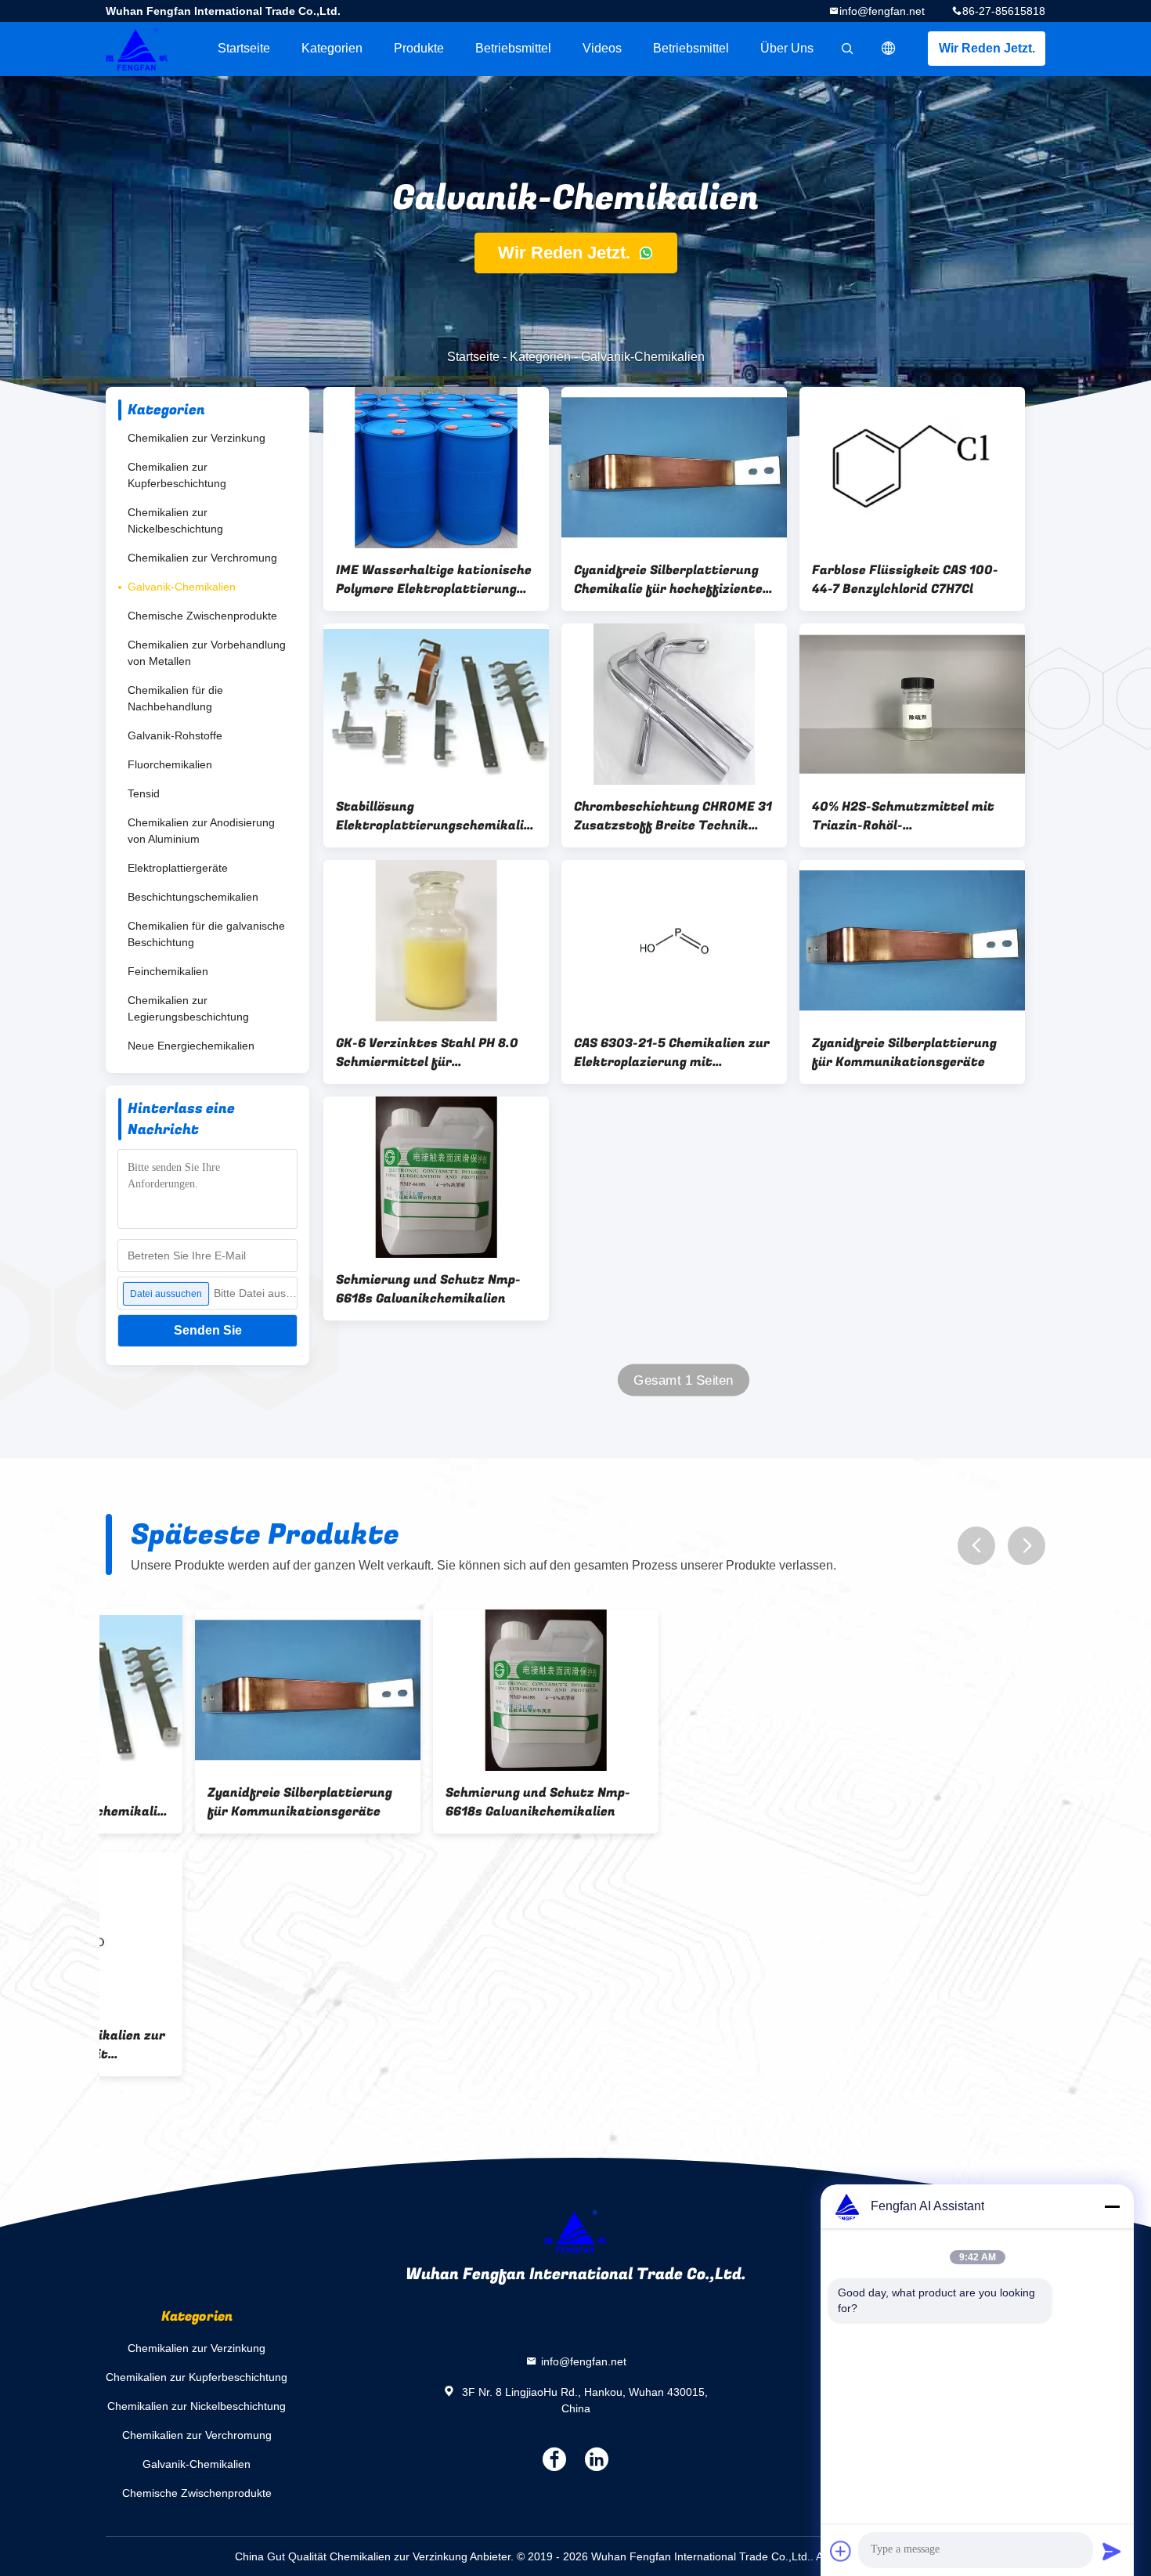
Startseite (244, 48)
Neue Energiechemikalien (191, 1046)
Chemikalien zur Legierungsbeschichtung (188, 1008)
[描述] (889, 49)
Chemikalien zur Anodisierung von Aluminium (201, 831)
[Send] (1112, 2551)
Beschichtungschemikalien (193, 897)
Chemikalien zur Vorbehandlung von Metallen (207, 653)
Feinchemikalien (168, 971)
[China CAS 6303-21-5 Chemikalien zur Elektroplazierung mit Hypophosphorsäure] (674, 941)
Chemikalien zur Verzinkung (197, 438)
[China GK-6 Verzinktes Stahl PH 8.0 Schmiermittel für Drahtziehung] (436, 941)
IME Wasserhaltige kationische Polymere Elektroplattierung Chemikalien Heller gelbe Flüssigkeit (434, 580)
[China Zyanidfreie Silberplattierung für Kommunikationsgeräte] (912, 941)
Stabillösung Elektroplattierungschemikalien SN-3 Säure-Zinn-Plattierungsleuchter (436, 816)
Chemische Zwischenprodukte (202, 616)
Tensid (144, 793)
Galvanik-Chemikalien (182, 587)
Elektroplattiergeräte (178, 868)
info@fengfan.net (882, 11)
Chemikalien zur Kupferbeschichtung (177, 475)
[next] (1027, 1546)
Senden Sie (208, 1330)
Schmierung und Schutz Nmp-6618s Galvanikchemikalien (428, 1289)
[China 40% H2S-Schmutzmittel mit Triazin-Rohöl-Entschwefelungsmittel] (912, 704)
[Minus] (1112, 2206)
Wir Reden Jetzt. (987, 48)
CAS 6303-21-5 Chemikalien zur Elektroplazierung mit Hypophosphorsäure (672, 1053)
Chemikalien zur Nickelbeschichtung (175, 520)
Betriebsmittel (513, 48)
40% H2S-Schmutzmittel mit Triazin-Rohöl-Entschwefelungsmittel (903, 816)
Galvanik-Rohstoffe (175, 735)
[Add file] (841, 2551)
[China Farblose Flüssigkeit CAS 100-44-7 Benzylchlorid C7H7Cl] (912, 468)
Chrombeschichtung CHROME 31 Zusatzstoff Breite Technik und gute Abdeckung (673, 816)
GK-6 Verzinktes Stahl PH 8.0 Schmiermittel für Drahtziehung (427, 1053)
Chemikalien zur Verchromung (202, 558)
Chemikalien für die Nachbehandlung (175, 698)
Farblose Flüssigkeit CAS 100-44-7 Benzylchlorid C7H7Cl (905, 580)
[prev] (976, 1546)
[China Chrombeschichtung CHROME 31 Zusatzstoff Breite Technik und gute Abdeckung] (674, 704)
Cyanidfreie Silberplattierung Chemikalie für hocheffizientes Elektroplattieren (672, 580)
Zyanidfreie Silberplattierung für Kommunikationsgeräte (904, 1053)
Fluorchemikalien (170, 764)
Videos (602, 48)
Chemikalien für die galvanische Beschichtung (206, 934)
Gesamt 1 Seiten (684, 1380)
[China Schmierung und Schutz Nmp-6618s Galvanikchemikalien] (436, 1177)
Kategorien (332, 48)
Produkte (419, 48)
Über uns (787, 48)
